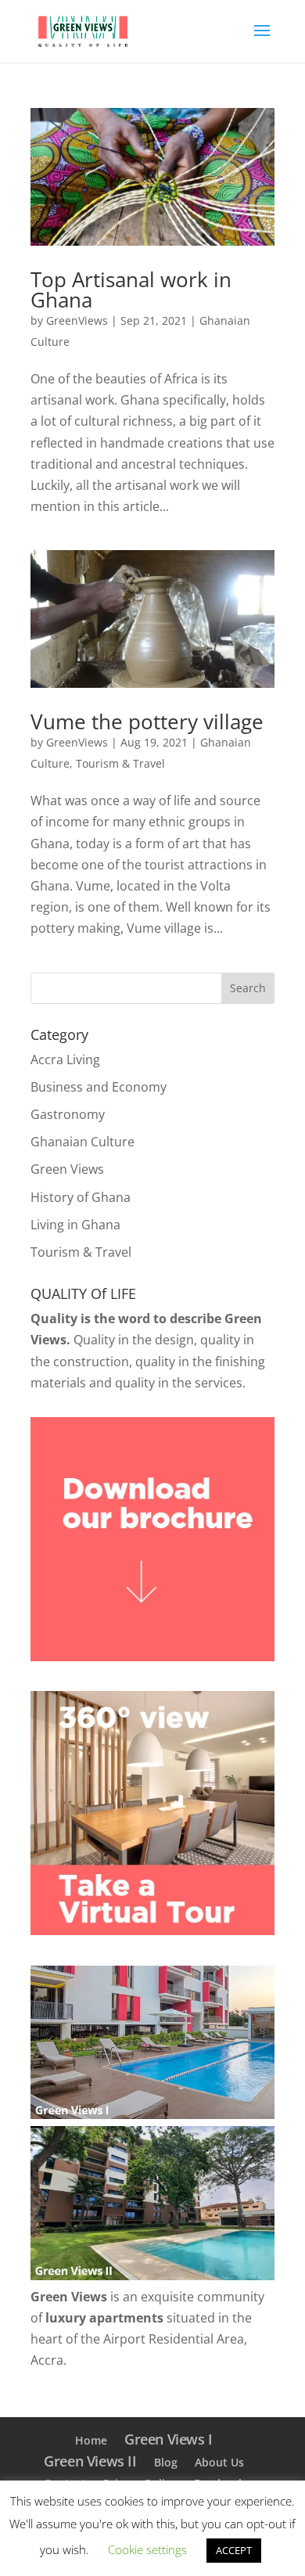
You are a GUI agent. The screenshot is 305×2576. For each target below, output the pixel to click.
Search (248, 988)
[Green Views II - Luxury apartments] (152, 2276)
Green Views (67, 1169)
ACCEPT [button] (234, 2550)
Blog (166, 2462)
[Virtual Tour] (152, 1930)
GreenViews (77, 320)
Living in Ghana (75, 1225)
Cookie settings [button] (147, 2549)
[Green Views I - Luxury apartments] (152, 2114)
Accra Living (65, 1060)
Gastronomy (68, 1114)
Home (91, 2440)
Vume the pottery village (147, 721)
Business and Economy (99, 1087)
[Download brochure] (152, 1657)
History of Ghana (81, 1197)
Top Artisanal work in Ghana (131, 290)
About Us (219, 2462)
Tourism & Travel (120, 763)
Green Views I (169, 2439)
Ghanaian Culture (83, 1142)
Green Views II (90, 2461)
